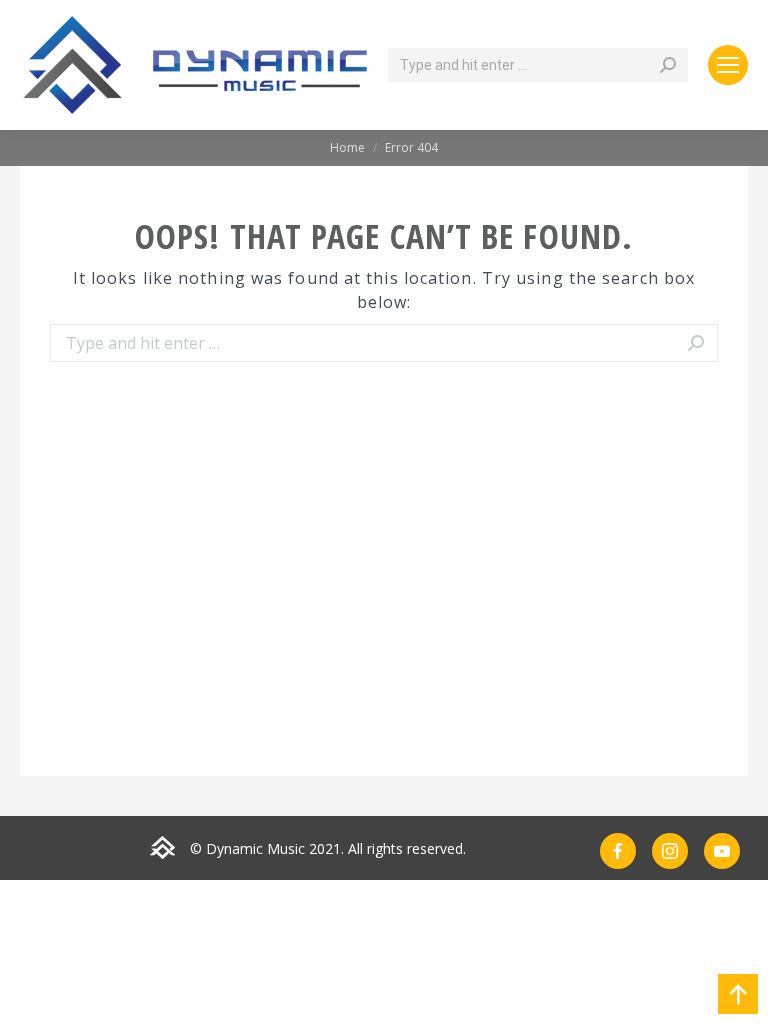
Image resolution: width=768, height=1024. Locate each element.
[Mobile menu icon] (728, 65)
